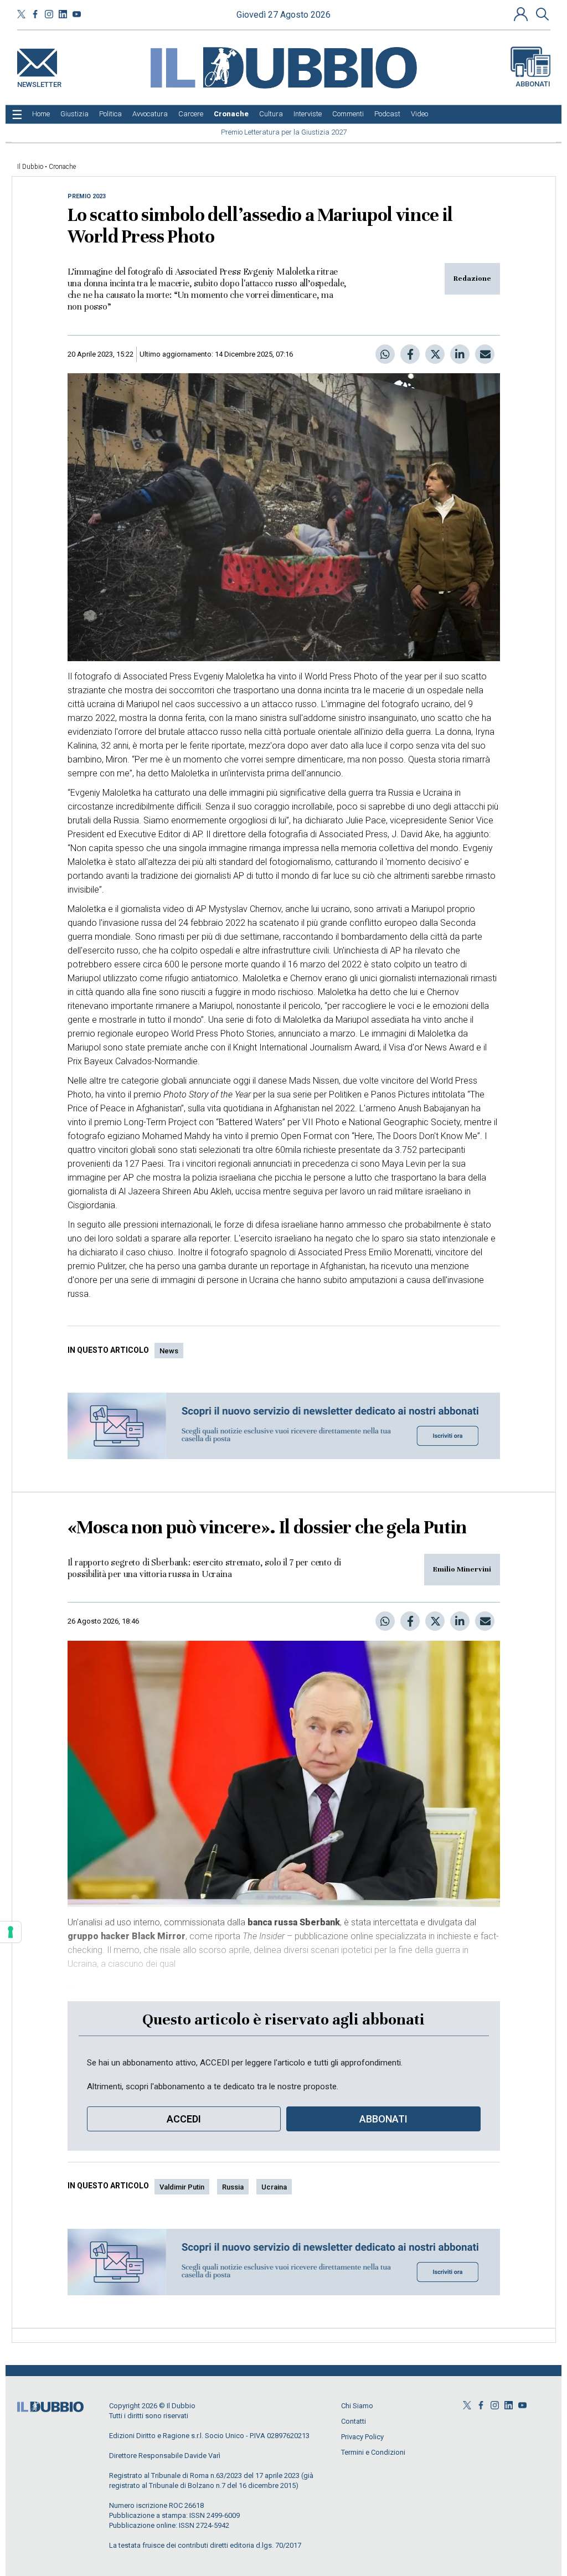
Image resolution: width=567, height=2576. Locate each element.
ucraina (274, 2187)
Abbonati (533, 84)
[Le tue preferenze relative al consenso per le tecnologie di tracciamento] (11, 1932)
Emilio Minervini (462, 1569)
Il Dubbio (30, 167)
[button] (522, 14)
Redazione (472, 279)
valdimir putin (182, 2187)
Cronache (62, 167)
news (169, 1351)
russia (233, 2187)
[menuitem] (41, 114)
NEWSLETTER (39, 82)
